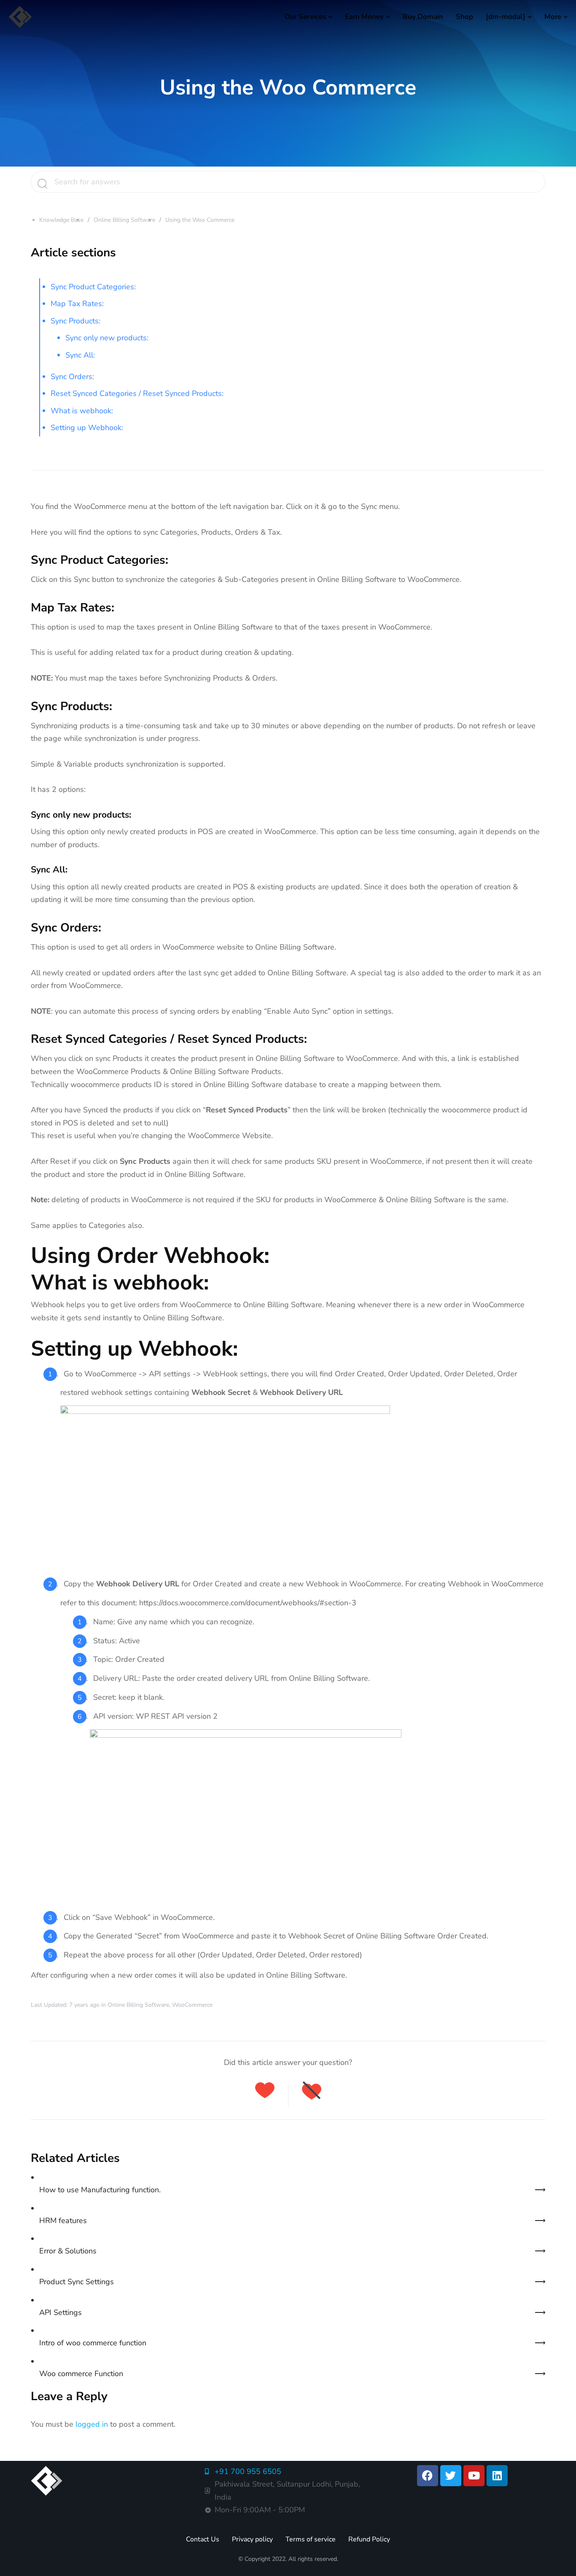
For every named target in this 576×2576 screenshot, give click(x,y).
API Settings (61, 2312)
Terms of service (311, 2539)
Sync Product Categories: (93, 287)
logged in (92, 2424)
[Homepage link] (20, 17)
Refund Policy (369, 2539)
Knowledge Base (61, 220)
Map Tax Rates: (77, 304)
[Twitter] (451, 2476)
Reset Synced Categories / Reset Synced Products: (137, 393)
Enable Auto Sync (297, 1011)
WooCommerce (192, 2005)
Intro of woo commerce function (93, 2343)
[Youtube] (474, 2476)
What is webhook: (82, 411)
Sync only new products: (107, 338)
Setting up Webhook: (87, 428)
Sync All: (80, 355)
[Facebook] (428, 2476)
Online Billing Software (124, 220)
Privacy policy (252, 2539)
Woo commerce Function (81, 2374)
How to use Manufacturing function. (100, 2190)
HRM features (63, 2221)
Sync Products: (75, 321)
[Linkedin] (497, 2476)
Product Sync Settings (77, 2282)
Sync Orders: (72, 377)
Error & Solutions (68, 2251)
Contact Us (203, 2539)
